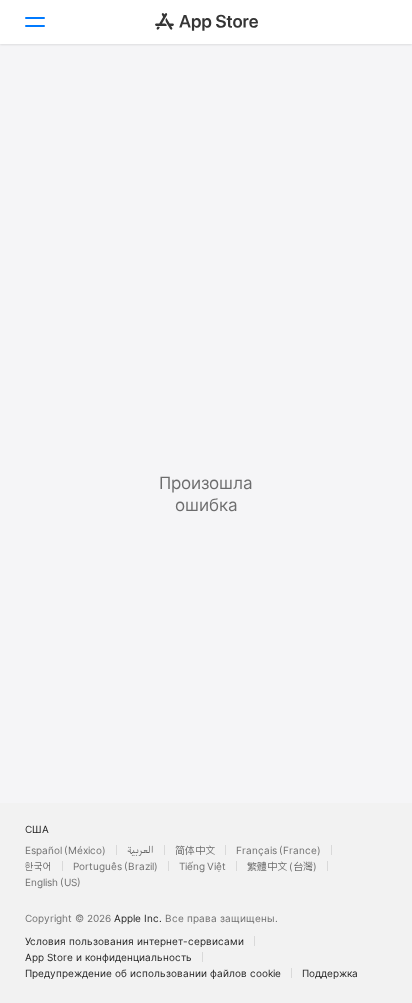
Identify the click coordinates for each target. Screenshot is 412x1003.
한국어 (38, 866)
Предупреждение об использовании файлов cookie (153, 973)
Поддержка (330, 973)
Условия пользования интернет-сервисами (134, 941)
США (37, 829)
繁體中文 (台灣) (282, 866)
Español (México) (65, 850)
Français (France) (278, 850)
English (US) (53, 882)
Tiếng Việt (202, 866)
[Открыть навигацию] (34, 22)
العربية (140, 850)
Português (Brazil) (115, 866)
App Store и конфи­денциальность (108, 957)
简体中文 (195, 850)
